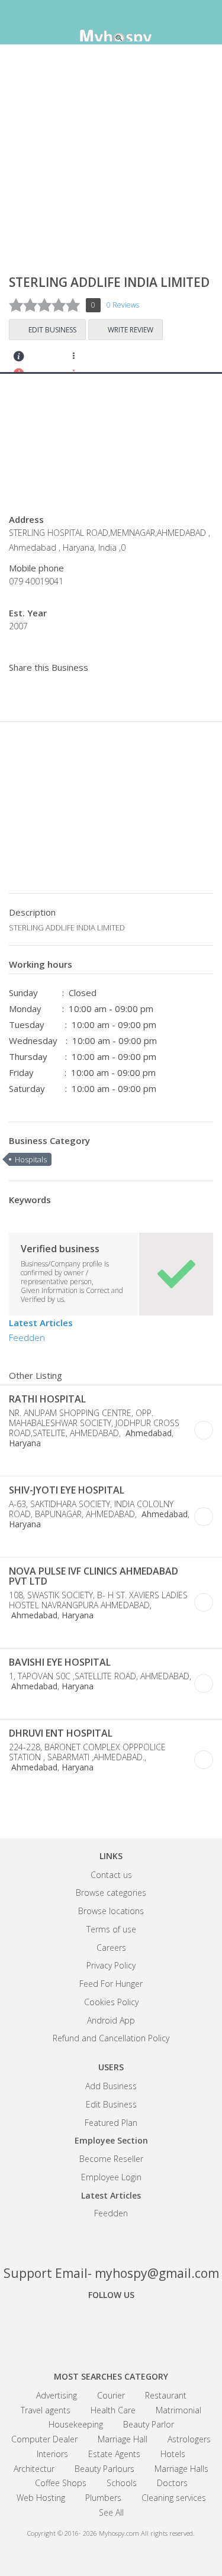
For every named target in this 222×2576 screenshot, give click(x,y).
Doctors (172, 2483)
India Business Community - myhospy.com (111, 24)
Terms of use (111, 1929)
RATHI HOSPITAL (47, 1399)
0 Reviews (123, 305)
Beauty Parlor (149, 2424)
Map (83, 360)
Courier (111, 2395)
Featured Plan (111, 2123)
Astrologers (189, 2439)
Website (34, 1462)
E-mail (67, 1462)
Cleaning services (174, 2498)
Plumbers (103, 2498)
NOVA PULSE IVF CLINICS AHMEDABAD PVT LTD (94, 1576)
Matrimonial (178, 2410)
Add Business (111, 2086)
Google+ (111, 2328)
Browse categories (111, 1893)
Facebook (70, 2328)
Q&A (147, 360)
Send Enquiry (51, 360)
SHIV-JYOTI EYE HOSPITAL (67, 1490)
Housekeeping (76, 2424)
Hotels (173, 2454)
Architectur (34, 2469)
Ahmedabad (147, 1433)
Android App (111, 2020)
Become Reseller (111, 2159)
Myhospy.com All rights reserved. (147, 2533)
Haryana (25, 1443)
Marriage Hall (123, 2439)
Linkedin (153, 2328)
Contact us (111, 1875)
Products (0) (115, 360)
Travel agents (46, 2410)
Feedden (27, 1337)
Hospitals (31, 1159)
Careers (111, 1948)
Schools (122, 2483)
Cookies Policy (111, 2002)
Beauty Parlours (104, 2469)
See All (111, 2512)
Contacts (19, 360)
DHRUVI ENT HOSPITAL (61, 1733)
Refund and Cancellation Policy (111, 2038)
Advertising (57, 2395)
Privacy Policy (111, 1965)
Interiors (52, 2454)
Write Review (131, 330)
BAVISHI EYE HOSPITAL (60, 1662)
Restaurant (166, 2395)
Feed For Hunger (111, 1984)
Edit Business (52, 330)
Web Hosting (41, 2498)
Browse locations (111, 1911)
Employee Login (111, 2177)
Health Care (113, 2410)
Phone (17, 1462)
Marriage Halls (181, 2469)
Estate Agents (114, 2454)
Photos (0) (100, 1462)
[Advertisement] (111, 164)
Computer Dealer (44, 2439)
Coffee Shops (61, 2483)
